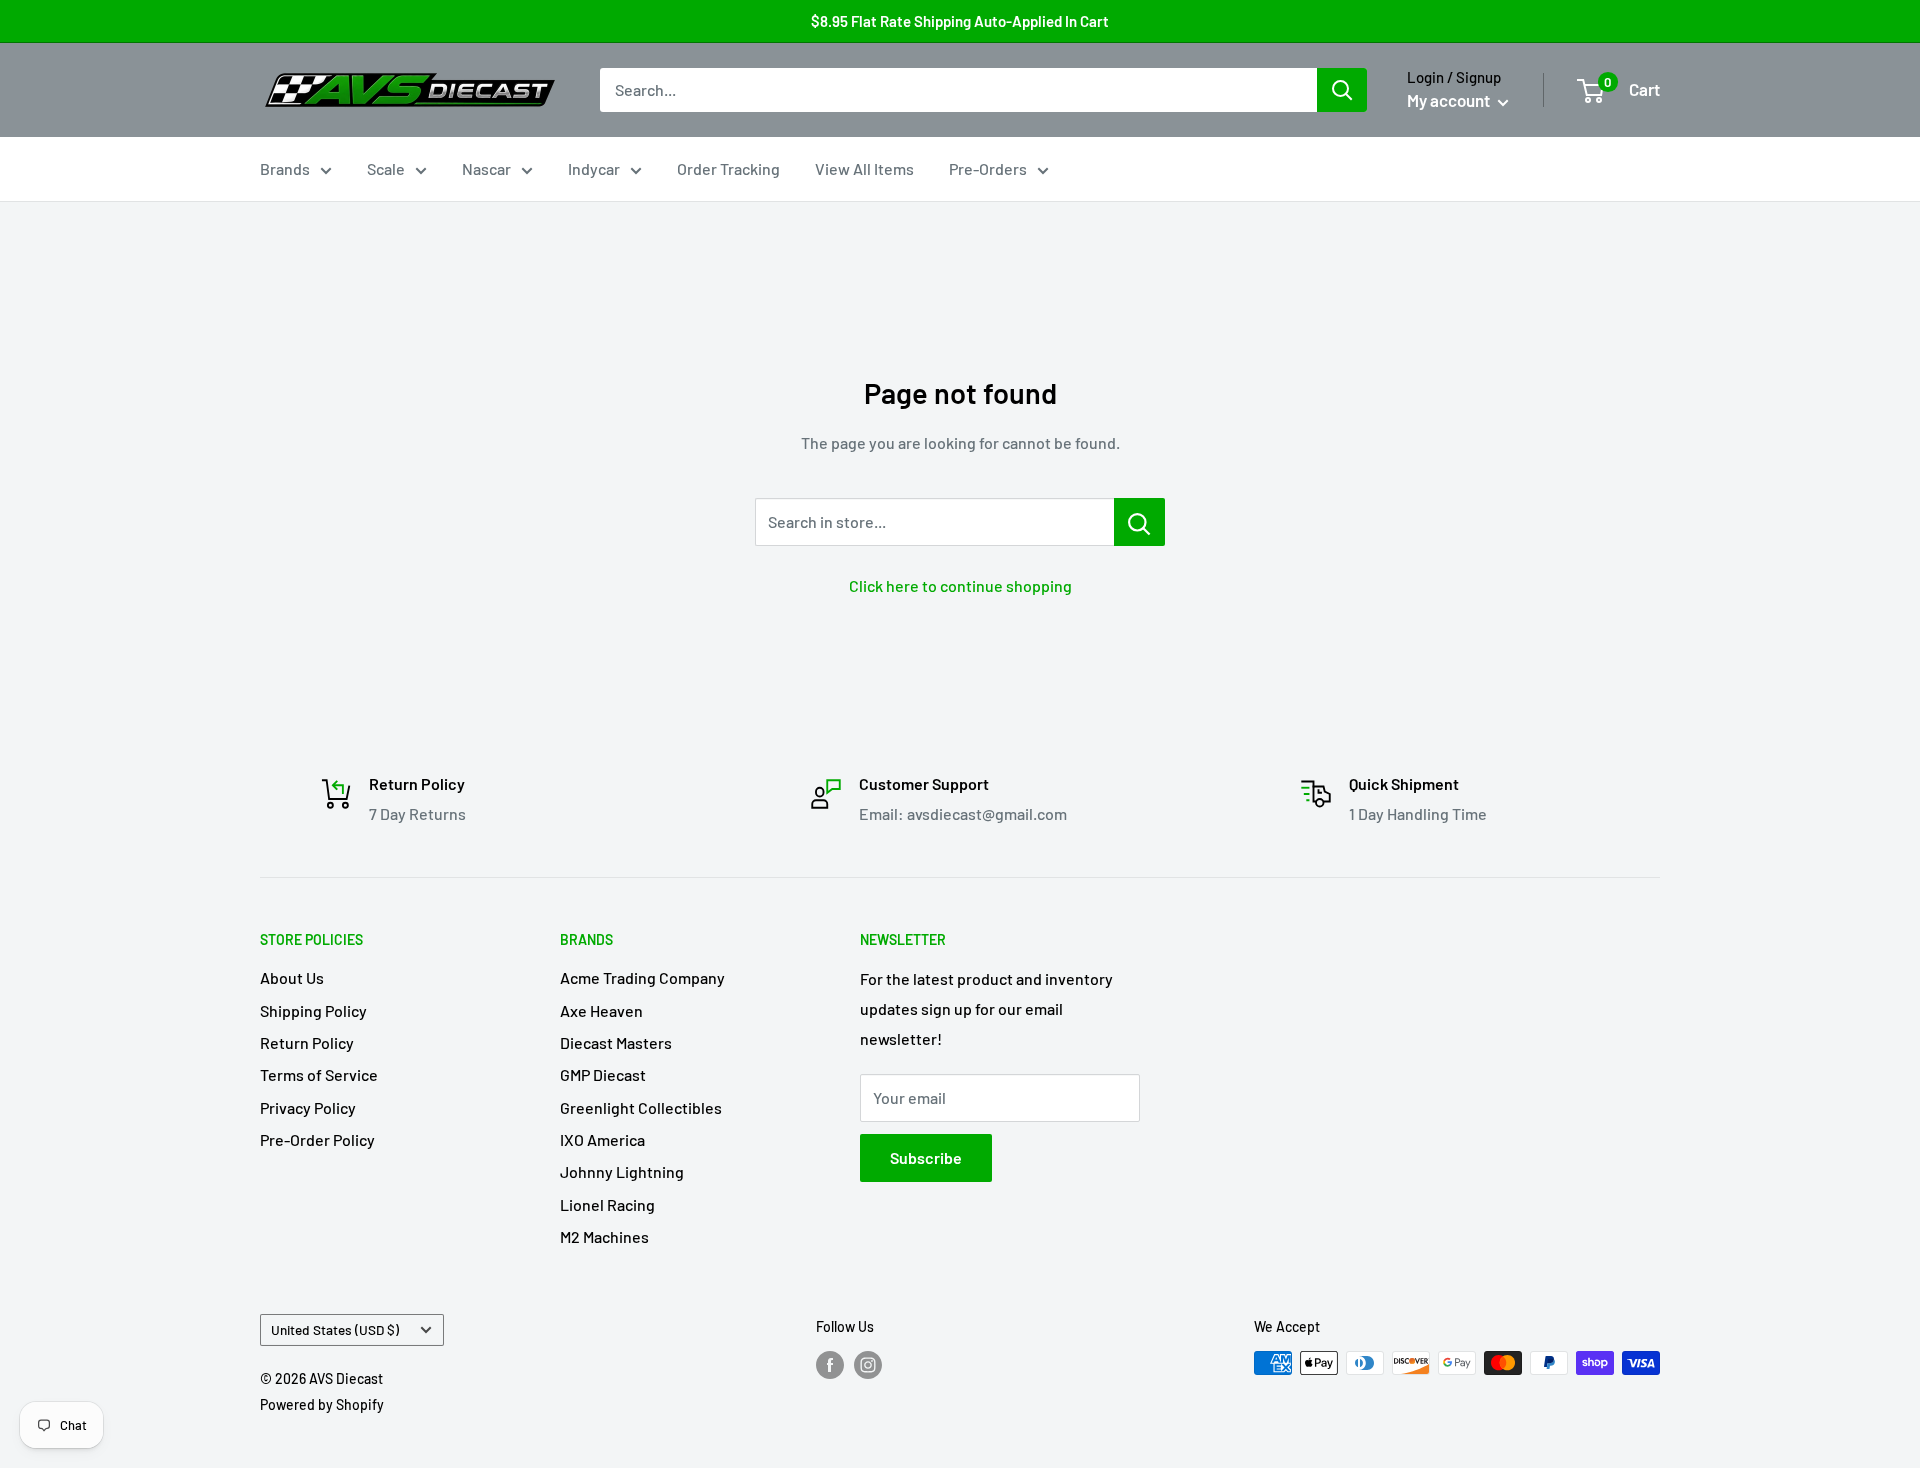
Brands (285, 168)
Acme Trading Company (642, 977)
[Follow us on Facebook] (830, 1365)
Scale (386, 168)
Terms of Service (319, 1074)
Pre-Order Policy (317, 1139)
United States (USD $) (335, 1329)
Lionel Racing (607, 1204)
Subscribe (926, 1157)
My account (1450, 100)
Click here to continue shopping (960, 585)
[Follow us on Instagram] (868, 1365)
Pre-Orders (988, 168)
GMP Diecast (603, 1074)
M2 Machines (604, 1236)
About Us (292, 977)
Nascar (486, 168)
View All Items (864, 168)
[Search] (1342, 90)
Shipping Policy (313, 1010)
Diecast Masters (616, 1042)
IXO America (602, 1139)
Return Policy (307, 1042)
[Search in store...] (1139, 522)
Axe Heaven (601, 1010)
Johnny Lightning (622, 1171)
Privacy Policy (308, 1107)
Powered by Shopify (322, 1404)
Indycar (594, 168)
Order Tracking (728, 168)
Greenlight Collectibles (641, 1107)
